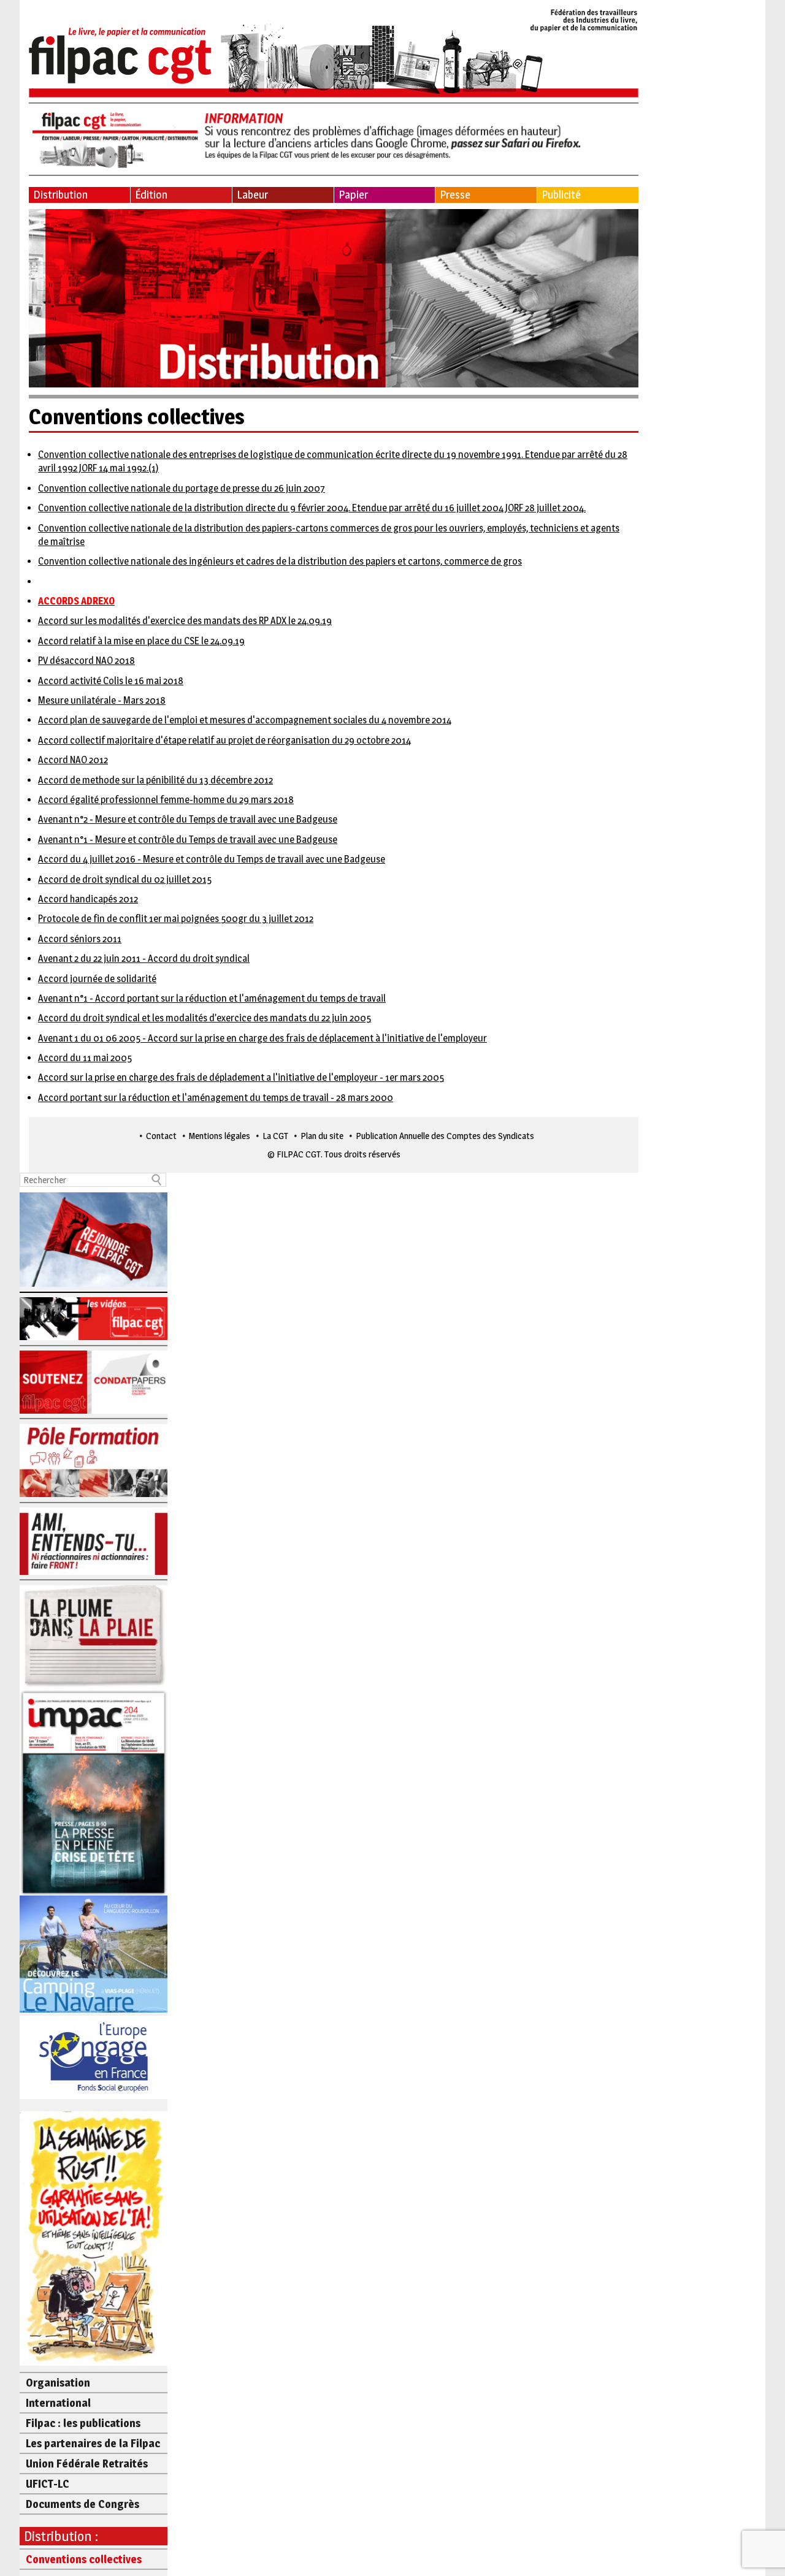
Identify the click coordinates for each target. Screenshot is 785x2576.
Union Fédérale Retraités (87, 2464)
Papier (353, 195)
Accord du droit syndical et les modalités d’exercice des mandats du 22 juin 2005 (205, 1018)
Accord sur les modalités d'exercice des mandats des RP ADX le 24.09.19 (185, 621)
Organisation (58, 2383)
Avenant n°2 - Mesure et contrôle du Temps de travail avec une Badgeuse (188, 819)
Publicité (561, 195)
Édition (151, 195)
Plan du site (322, 1136)
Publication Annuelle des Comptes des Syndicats (445, 1136)
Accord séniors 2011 (80, 939)
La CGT (275, 1136)
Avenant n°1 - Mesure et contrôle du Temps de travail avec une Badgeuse (188, 840)
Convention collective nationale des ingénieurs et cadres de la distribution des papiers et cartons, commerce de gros (280, 561)
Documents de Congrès (82, 2504)
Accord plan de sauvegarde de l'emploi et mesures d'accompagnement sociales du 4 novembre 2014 (245, 720)
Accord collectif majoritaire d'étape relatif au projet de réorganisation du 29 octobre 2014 (224, 740)
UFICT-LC (48, 2484)
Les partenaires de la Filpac (93, 2443)
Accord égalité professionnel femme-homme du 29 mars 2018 (166, 800)
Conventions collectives (84, 2559)
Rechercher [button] (157, 1180)
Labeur (252, 195)
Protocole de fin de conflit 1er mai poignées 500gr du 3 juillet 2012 (176, 919)
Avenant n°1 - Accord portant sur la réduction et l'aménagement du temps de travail (212, 998)
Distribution (60, 195)
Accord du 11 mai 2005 (85, 1058)
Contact (161, 1136)
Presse (455, 195)
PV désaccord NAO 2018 (86, 661)
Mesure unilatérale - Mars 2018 (102, 700)
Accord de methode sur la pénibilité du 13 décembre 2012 (155, 780)
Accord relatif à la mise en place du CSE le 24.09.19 (141, 641)
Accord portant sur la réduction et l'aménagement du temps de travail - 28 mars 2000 (216, 1098)
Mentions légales (220, 1136)
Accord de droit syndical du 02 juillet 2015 (125, 879)
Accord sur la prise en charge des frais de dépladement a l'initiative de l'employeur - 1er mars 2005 (241, 1077)
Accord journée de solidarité (97, 979)
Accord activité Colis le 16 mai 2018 (111, 681)
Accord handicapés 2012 (88, 899)
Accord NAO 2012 (73, 760)
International (58, 2403)
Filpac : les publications (83, 2423)
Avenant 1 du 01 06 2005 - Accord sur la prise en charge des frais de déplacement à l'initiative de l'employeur (262, 1038)
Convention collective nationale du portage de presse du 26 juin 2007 (182, 488)
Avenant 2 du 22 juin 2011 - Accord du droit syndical (144, 958)
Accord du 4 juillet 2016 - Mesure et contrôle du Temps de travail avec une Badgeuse (212, 859)
